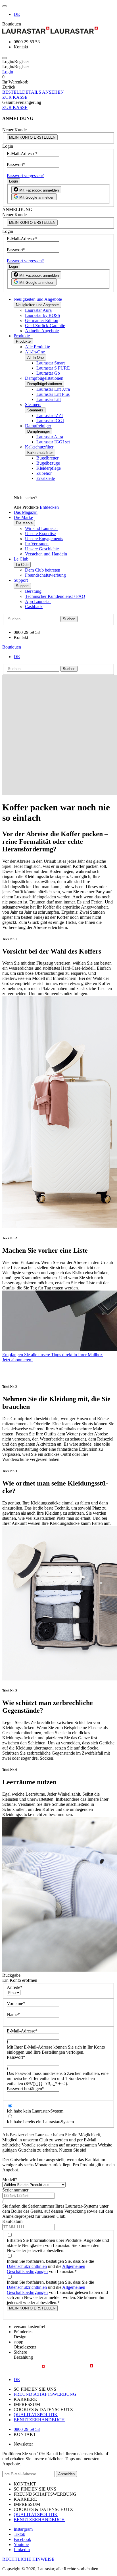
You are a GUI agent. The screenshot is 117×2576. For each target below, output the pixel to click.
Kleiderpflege (49, 468)
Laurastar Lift (49, 399)
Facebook (22, 2539)
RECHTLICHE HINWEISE (28, 2559)
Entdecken (49, 507)
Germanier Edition (42, 320)
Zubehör (44, 473)
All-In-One (35, 352)
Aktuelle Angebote (42, 331)
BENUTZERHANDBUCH (39, 2420)
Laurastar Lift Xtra (53, 389)
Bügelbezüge (48, 463)
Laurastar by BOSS (43, 315)
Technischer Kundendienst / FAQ (55, 596)
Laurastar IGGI (50, 421)
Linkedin (22, 2550)
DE (17, 14)
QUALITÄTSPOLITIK (36, 2415)
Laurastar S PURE (53, 368)
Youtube (21, 2544)
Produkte (22, 336)
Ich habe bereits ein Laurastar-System (40, 2122)
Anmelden (66, 2474)
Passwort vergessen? (25, 176)
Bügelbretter (47, 458)
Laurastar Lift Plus (53, 394)
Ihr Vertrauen (37, 544)
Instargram (23, 2529)
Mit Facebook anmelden (38, 190)
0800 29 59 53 (27, 2429)
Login (8, 72)
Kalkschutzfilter (39, 447)
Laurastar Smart (51, 363)
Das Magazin (26, 512)
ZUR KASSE (15, 97)
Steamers (33, 404)
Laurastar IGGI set (53, 442)
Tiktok (19, 2534)
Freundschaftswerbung (45, 575)
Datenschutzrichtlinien (27, 2266)
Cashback (34, 607)
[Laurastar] (58, 31)
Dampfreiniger (38, 426)
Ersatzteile (46, 478)
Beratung (33, 591)
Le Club (21, 559)
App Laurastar (38, 601)
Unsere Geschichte (42, 549)
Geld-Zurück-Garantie (45, 326)
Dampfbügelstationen (44, 378)
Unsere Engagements (44, 539)
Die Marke (23, 517)
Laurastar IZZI (50, 416)
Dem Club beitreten (43, 570)
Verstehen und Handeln (46, 554)
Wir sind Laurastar (41, 528)
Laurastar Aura (38, 310)
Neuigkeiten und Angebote (38, 299)
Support (21, 580)
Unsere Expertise (40, 534)
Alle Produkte (37, 347)
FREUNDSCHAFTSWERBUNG (45, 2394)
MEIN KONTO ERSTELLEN (32, 137)
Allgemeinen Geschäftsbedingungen (46, 2269)
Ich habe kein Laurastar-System (35, 2111)
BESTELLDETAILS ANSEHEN (33, 92)
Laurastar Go (48, 373)
